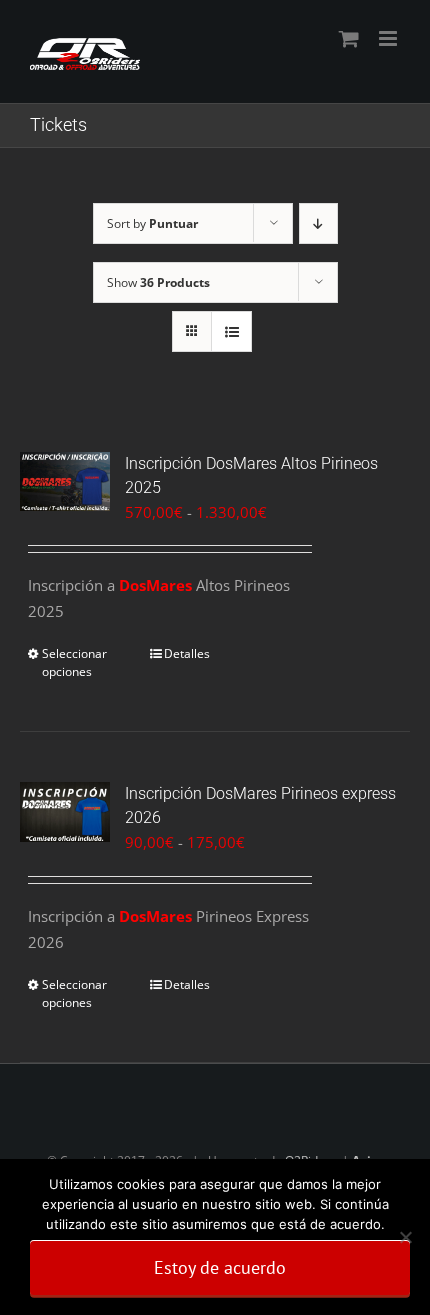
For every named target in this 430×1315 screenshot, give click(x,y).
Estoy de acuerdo (220, 1267)
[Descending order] (318, 223)
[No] (405, 1237)
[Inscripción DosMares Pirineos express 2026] (65, 812)
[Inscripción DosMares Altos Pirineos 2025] (65, 482)
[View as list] (231, 331)
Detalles (187, 653)
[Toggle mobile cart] (349, 38)
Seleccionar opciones (74, 662)
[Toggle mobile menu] (389, 38)
